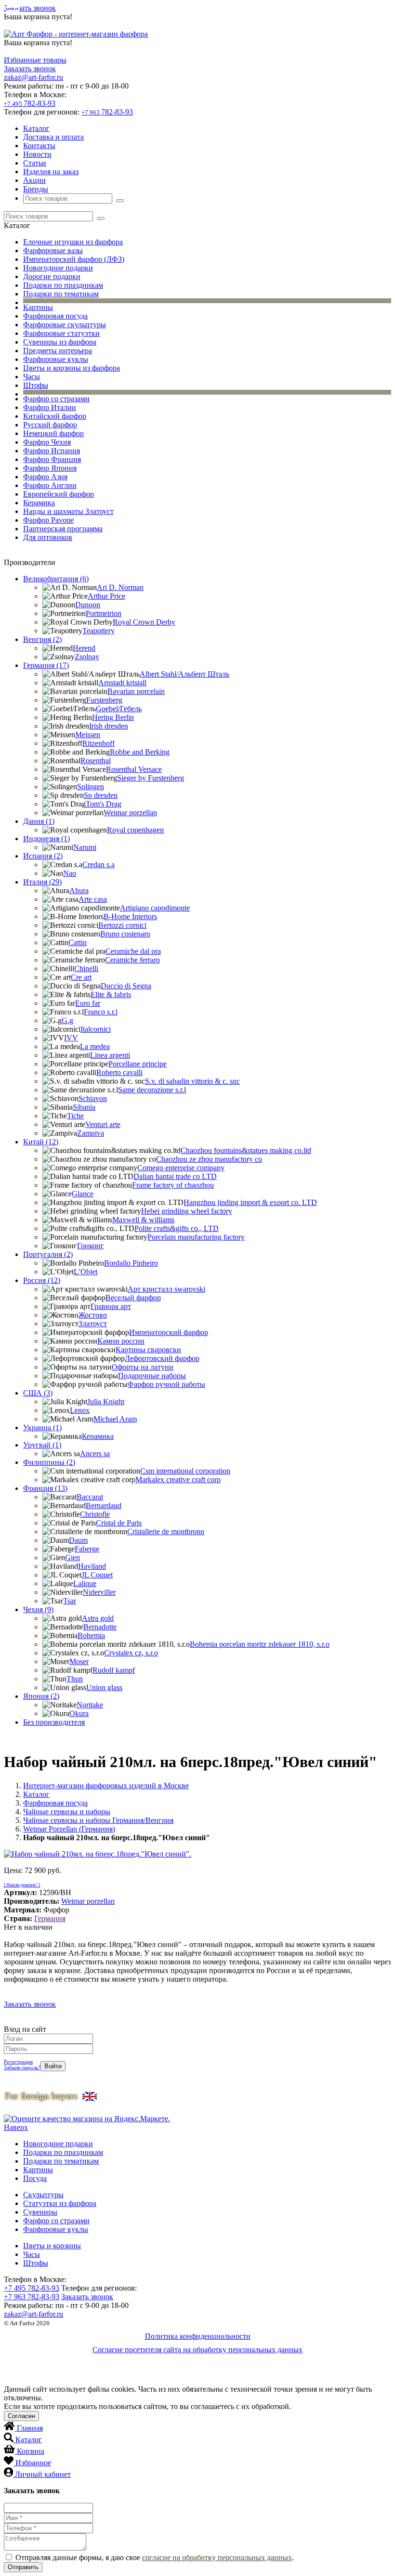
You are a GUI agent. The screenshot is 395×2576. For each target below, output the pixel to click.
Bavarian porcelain (136, 691)
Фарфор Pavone (48, 520)
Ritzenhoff (99, 743)
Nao (70, 873)
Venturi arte (103, 1124)
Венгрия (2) (42, 639)
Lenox (80, 1410)
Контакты (39, 146)
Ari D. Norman (120, 587)
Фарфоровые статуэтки (61, 333)
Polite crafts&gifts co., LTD (177, 1228)
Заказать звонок (30, 8)
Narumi (85, 847)
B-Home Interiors (130, 916)
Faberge (87, 1549)
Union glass (104, 1687)
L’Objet (86, 1272)
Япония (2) (41, 1696)
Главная (30, 2428)
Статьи (35, 163)
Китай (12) (41, 1142)
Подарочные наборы (152, 1376)
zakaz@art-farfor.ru (33, 77)
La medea (95, 1046)
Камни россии (121, 1341)
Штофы (36, 385)
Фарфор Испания (52, 451)
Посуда (35, 2178)
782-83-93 (30, 103)
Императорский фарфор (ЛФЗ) (74, 259)
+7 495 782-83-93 (32, 2288)
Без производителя (54, 1722)
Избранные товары (35, 60)
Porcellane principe (138, 1064)
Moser (79, 1661)
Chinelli (86, 968)
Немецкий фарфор (53, 433)
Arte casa (93, 899)
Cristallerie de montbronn (166, 1532)
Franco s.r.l (101, 1012)
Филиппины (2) (49, 1462)
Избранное (33, 2463)
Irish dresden (109, 726)
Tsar (70, 1601)
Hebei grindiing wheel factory (187, 1211)
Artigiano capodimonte (155, 908)
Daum (78, 1540)
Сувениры (40, 2212)
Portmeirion (104, 613)
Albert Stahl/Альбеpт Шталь (184, 674)
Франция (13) (45, 1488)
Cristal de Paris (119, 1523)
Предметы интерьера (58, 351)
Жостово (93, 1315)
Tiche (75, 1116)
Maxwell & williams (143, 1220)
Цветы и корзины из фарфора (72, 368)
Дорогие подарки (52, 276)
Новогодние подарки (58, 268)
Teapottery (99, 631)
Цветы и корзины (52, 2246)
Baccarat (90, 1497)
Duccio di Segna (126, 986)
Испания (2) (43, 856)
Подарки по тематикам (61, 294)
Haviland (92, 1566)
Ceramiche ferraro (132, 960)
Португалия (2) (48, 1254)
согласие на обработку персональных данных (217, 2557)
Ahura (79, 891)
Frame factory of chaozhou (173, 1185)
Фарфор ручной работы (166, 1384)
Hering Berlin (113, 717)
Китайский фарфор (55, 416)
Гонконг (91, 1246)
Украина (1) (42, 1428)
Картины (38, 307)
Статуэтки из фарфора (60, 2203)
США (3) (38, 1393)
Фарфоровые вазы (53, 250)
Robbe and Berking (140, 752)
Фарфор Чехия (47, 442)
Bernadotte (100, 1627)
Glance (83, 1194)
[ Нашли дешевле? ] (22, 1885)
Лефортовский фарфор (162, 1358)
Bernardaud (104, 1506)
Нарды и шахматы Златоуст (68, 511)
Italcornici (96, 1029)
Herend (84, 648)
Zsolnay (87, 657)
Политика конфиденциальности (198, 2336)
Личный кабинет (43, 2474)
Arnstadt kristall (122, 683)
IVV (71, 1038)
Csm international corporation (185, 1471)
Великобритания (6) (56, 579)
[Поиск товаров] (120, 201)
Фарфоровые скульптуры (65, 325)
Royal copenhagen (135, 830)
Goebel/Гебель (119, 709)
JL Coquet (97, 1575)
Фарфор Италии (50, 407)
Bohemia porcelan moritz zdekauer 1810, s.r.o (260, 1644)
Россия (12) (42, 1280)
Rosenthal (96, 761)
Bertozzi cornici (122, 925)
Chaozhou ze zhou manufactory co (209, 1159)
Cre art (81, 977)
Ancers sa (95, 1454)
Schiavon (93, 1098)
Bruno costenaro (125, 934)
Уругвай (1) (42, 1445)
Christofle (95, 1514)
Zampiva (91, 1133)
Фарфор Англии (50, 485)
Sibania (84, 1107)
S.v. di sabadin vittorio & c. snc (192, 1081)
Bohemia (91, 1635)
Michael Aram (115, 1419)
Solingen (91, 787)
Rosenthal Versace (134, 769)
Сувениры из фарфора (60, 342)
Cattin (78, 942)
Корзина (31, 2451)
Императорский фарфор (169, 1332)
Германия (50, 1918)
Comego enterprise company (181, 1168)
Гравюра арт (111, 1306)
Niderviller (99, 1592)
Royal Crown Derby (144, 622)
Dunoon (88, 605)
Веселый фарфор (133, 1298)
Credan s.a (99, 865)
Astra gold (98, 1618)
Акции (34, 180)
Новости (37, 154)
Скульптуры (43, 2195)
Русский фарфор (50, 425)
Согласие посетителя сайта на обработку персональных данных (197, 2350)
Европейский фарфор (59, 494)
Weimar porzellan (130, 813)
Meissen (88, 735)
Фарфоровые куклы (56, 359)
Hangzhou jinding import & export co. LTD (250, 1202)
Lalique (85, 1583)
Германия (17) (46, 665)
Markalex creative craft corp (178, 1480)
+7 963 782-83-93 (32, 2297)
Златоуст (93, 1324)
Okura (79, 1713)
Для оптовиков (48, 537)
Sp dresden (101, 795)
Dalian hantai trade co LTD (175, 1176)
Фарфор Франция (52, 459)
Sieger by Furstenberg (151, 778)
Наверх (16, 2127)
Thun (75, 1679)
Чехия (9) (38, 1609)
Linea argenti (110, 1055)
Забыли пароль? (22, 2067)
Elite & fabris (111, 994)
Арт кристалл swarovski (166, 1289)
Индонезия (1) (46, 839)
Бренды (36, 189)
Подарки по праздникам (63, 285)
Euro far (88, 1003)
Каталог (36, 128)
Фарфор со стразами (56, 399)
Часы (32, 377)
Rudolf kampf (114, 1670)
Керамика (39, 503)
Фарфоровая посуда (55, 316)
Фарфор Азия (45, 477)
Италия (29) (42, 882)
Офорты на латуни (143, 1367)
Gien (72, 1557)
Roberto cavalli (119, 1072)
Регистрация (18, 2062)
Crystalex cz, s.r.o (131, 1653)
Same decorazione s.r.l (152, 1090)
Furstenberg (104, 700)
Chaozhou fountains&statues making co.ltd (246, 1150)
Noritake (90, 1705)
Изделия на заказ (51, 172)
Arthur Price (106, 596)
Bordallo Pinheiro (131, 1263)
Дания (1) (39, 821)
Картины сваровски (148, 1350)
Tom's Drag (104, 804)
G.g (67, 1020)
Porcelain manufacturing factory (196, 1237)
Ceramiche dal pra (133, 951)
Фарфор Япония (50, 468)
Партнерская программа (63, 529)
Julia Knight (106, 1402)
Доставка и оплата (53, 137)
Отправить (23, 2567)
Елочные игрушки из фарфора (73, 242)
